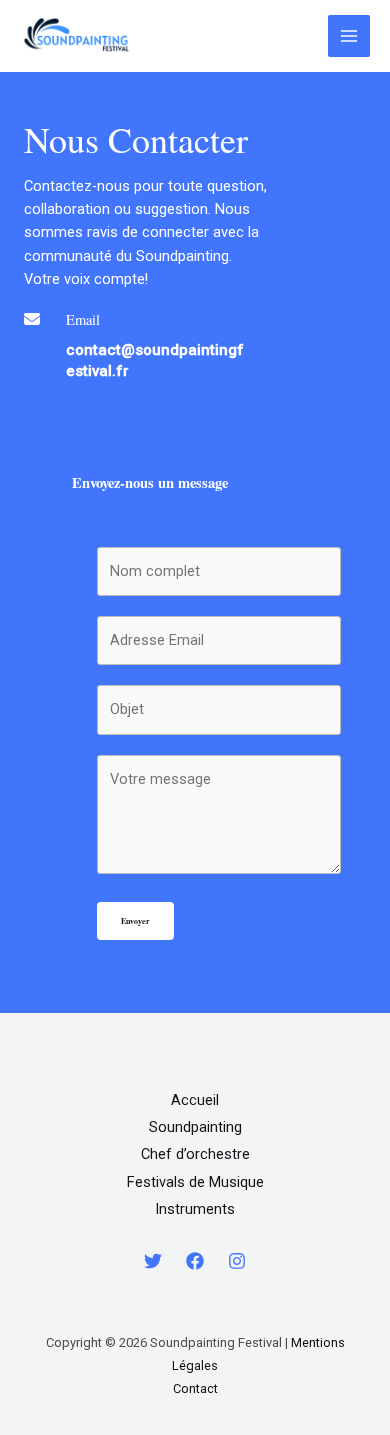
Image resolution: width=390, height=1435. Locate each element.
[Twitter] (153, 1261)
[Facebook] (195, 1261)
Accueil (195, 1100)
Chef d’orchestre (195, 1154)
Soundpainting (195, 1127)
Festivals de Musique (195, 1182)
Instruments (195, 1209)
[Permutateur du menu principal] (349, 36)
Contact (195, 1388)
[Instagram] (237, 1261)
